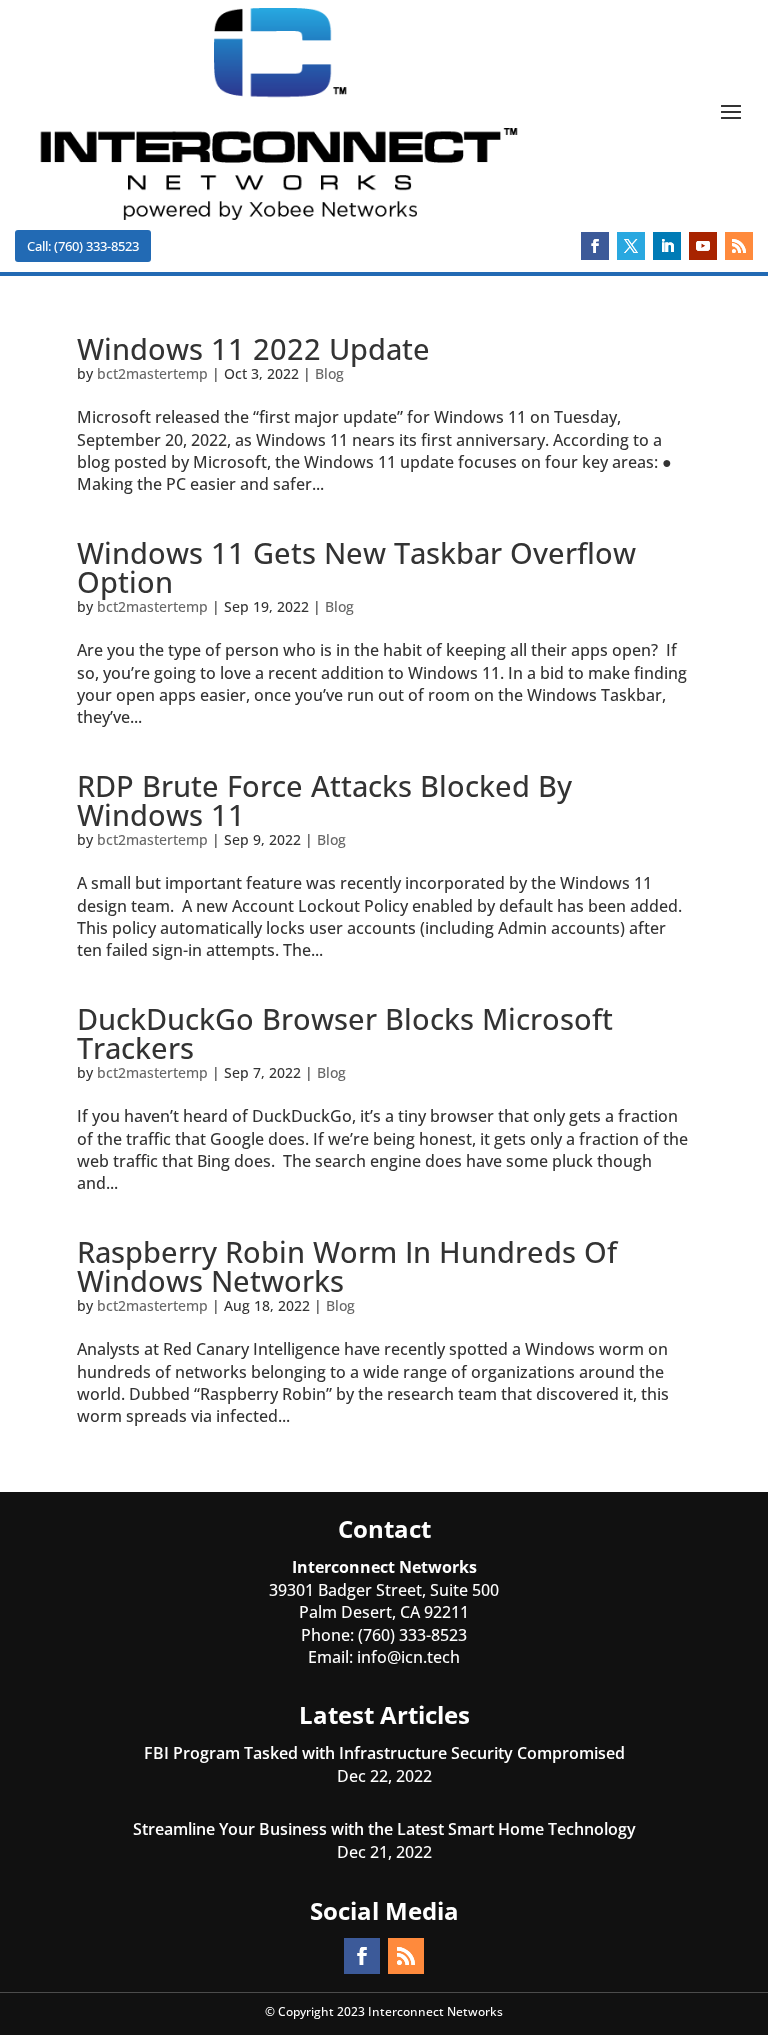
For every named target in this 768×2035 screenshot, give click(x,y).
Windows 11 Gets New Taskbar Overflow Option (356, 567)
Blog (329, 373)
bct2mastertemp (152, 373)
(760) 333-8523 (412, 1635)
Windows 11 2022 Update (253, 348)
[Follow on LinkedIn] (667, 246)
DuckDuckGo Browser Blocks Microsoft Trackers (345, 1033)
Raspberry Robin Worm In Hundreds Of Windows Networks (347, 1266)
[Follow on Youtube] (703, 246)
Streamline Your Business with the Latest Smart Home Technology (384, 1829)
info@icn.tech (408, 1657)
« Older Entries (133, 1481)
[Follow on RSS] (739, 246)
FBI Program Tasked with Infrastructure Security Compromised (384, 1753)
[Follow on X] (631, 246)
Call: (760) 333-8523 (83, 246)
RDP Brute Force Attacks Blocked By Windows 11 (324, 800)
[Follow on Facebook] (595, 246)
